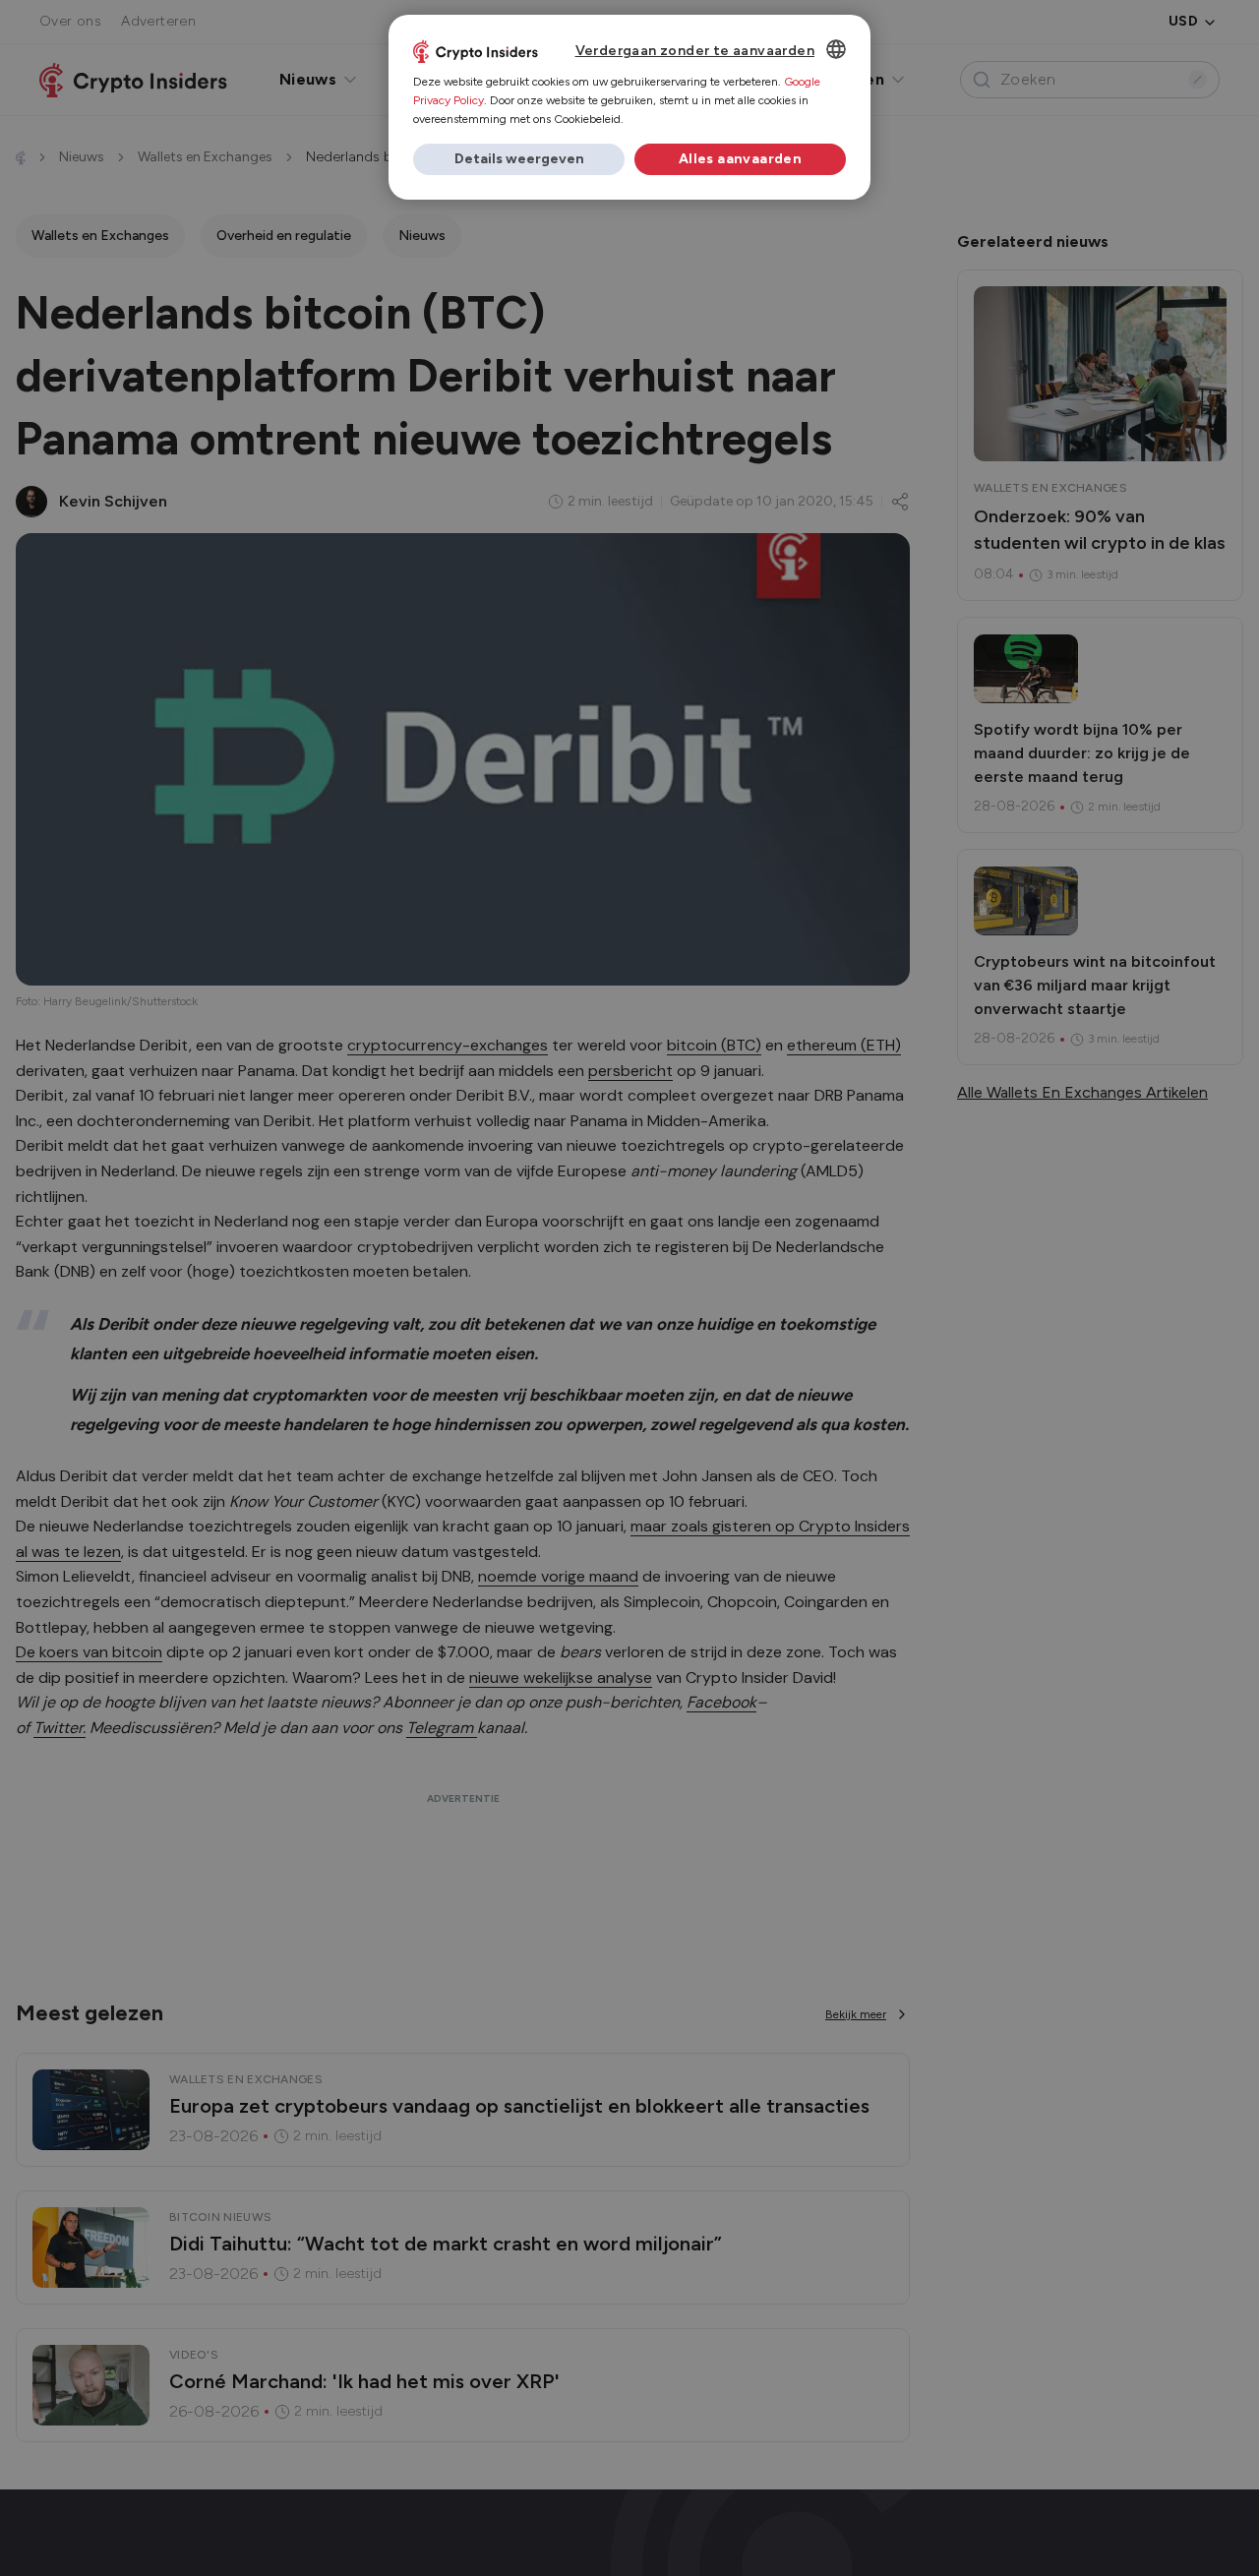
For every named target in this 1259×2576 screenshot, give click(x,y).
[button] (519, 159)
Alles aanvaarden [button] (740, 159)
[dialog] (629, 107)
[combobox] (836, 49)
